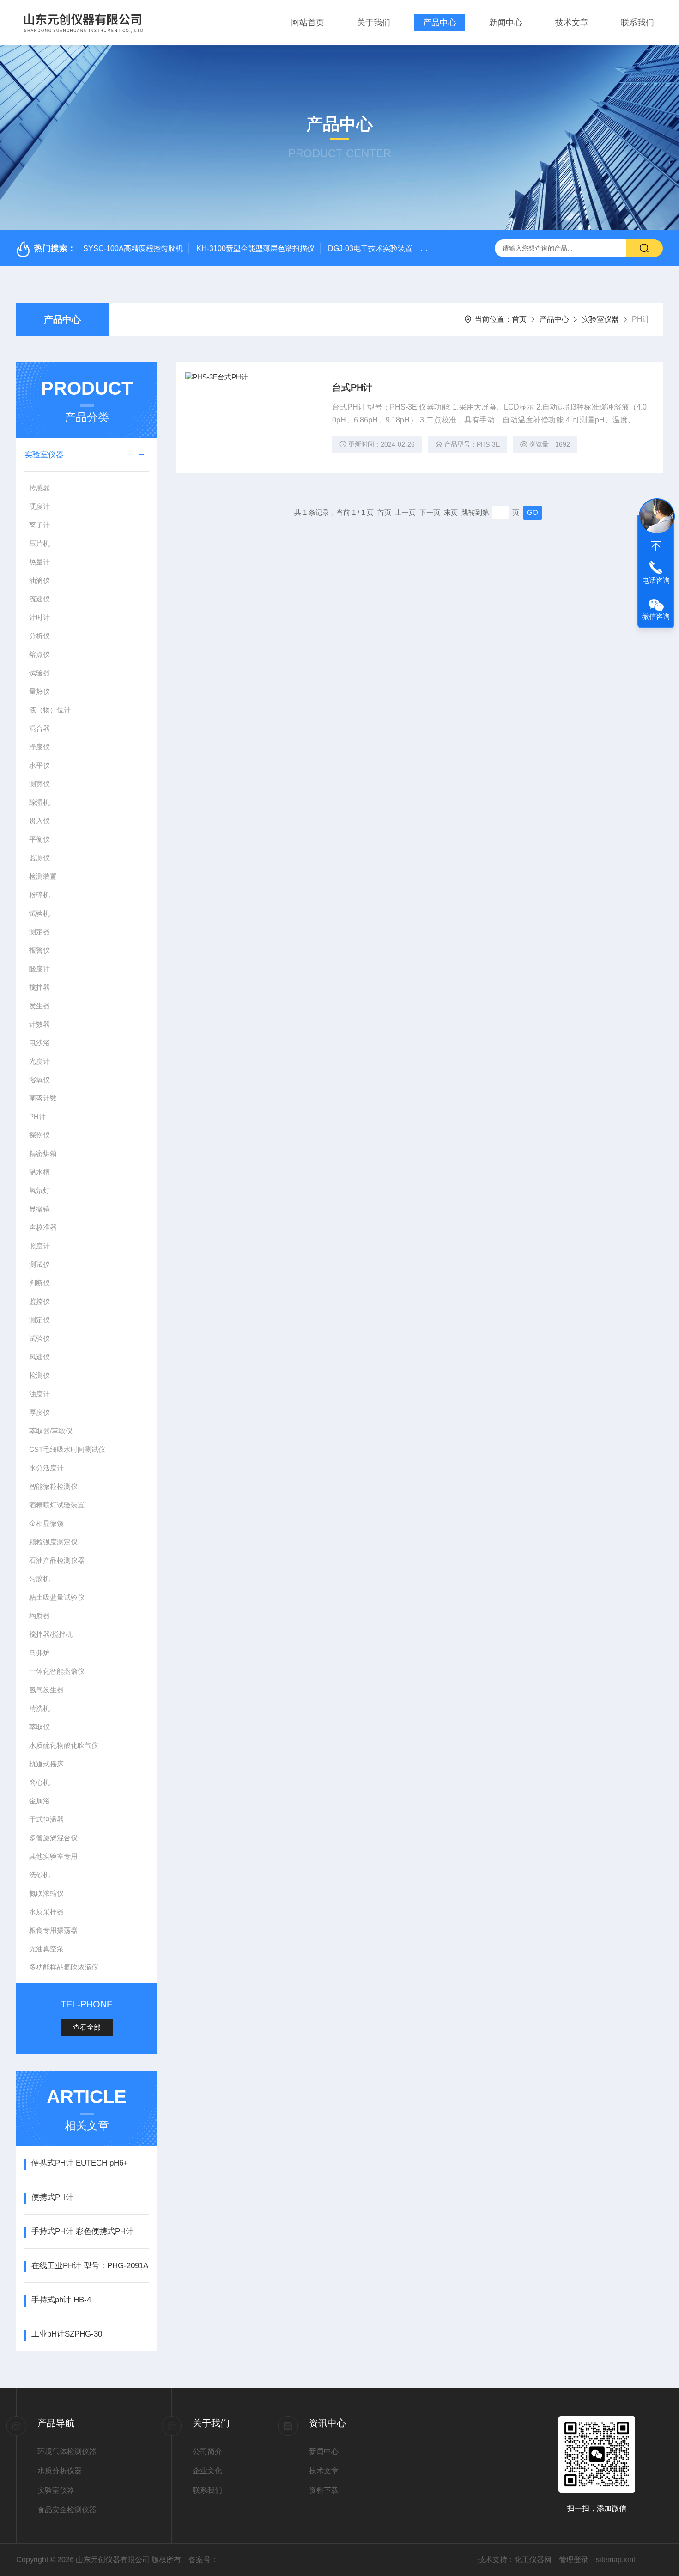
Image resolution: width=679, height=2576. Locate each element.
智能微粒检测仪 (53, 1486)
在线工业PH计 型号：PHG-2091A (90, 2266)
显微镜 (39, 1209)
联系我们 (637, 23)
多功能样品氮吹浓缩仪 (64, 1967)
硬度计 (39, 506)
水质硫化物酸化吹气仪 (64, 1745)
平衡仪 (39, 839)
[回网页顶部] (656, 546)
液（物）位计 (50, 710)
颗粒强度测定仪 (53, 1542)
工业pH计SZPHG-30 (67, 2334)
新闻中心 (506, 23)
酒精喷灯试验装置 (57, 1505)
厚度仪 (39, 1412)
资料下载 (324, 2490)
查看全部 (87, 2027)
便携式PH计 (52, 2197)
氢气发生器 (46, 1690)
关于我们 (374, 23)
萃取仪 (39, 1727)
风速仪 (39, 1357)
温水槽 (39, 1172)
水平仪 (39, 765)
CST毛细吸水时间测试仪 (67, 1449)
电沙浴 (39, 1043)
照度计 (39, 1246)
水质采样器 (46, 1912)
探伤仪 (39, 1135)
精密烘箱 (43, 1153)
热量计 (39, 562)
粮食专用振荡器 (53, 1930)
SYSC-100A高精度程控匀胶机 (133, 248)
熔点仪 (39, 654)
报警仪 (39, 950)
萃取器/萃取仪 (51, 1431)
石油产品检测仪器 (57, 1560)
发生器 (39, 1006)
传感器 (39, 488)
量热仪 (39, 691)
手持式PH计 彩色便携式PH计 (82, 2231)
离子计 (39, 525)
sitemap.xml (615, 2560)
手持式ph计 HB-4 (61, 2300)
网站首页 (308, 23)
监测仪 (39, 858)
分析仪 (39, 636)
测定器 (39, 932)
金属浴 (39, 1801)
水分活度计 (46, 1468)
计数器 (39, 1024)
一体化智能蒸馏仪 (57, 1671)
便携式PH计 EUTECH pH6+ (80, 2163)
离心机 (39, 1782)
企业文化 (207, 2471)
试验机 (39, 913)
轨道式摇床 (46, 1764)
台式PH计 (352, 387)
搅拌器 (39, 987)
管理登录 (574, 2560)
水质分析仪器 (60, 2471)
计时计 (39, 617)
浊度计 (39, 1394)
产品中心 (440, 23)
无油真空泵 (46, 1949)
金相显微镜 (46, 1523)
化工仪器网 (533, 2560)
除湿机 (39, 802)
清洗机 (39, 1708)
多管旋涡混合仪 (53, 1838)
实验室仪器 (600, 319)
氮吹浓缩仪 (46, 1893)
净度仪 (39, 747)
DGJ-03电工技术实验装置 (370, 248)
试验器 (39, 673)
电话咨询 (656, 580)
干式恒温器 (46, 1819)
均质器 (39, 1616)
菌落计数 (43, 1098)
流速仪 (39, 599)
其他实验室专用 (53, 1856)
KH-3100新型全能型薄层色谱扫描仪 (255, 248)
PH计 (37, 1117)
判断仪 (39, 1283)
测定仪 (39, 1320)
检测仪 (39, 1375)
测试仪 (39, 1264)
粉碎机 (39, 895)
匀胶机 (39, 1579)
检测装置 (43, 876)
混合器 (39, 728)
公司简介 (207, 2451)
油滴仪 (39, 580)
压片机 (39, 543)
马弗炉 (39, 1653)
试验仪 (39, 1338)
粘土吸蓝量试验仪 (57, 1597)
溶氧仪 (39, 1080)
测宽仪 (39, 784)
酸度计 (39, 969)
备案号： (203, 2560)
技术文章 (572, 23)
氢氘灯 (39, 1190)
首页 (519, 319)
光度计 (39, 1061)
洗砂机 (39, 1875)
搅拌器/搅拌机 (51, 1634)
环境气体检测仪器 (67, 2451)
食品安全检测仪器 (67, 2510)
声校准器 (43, 1227)
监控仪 (39, 1301)
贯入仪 (39, 821)
